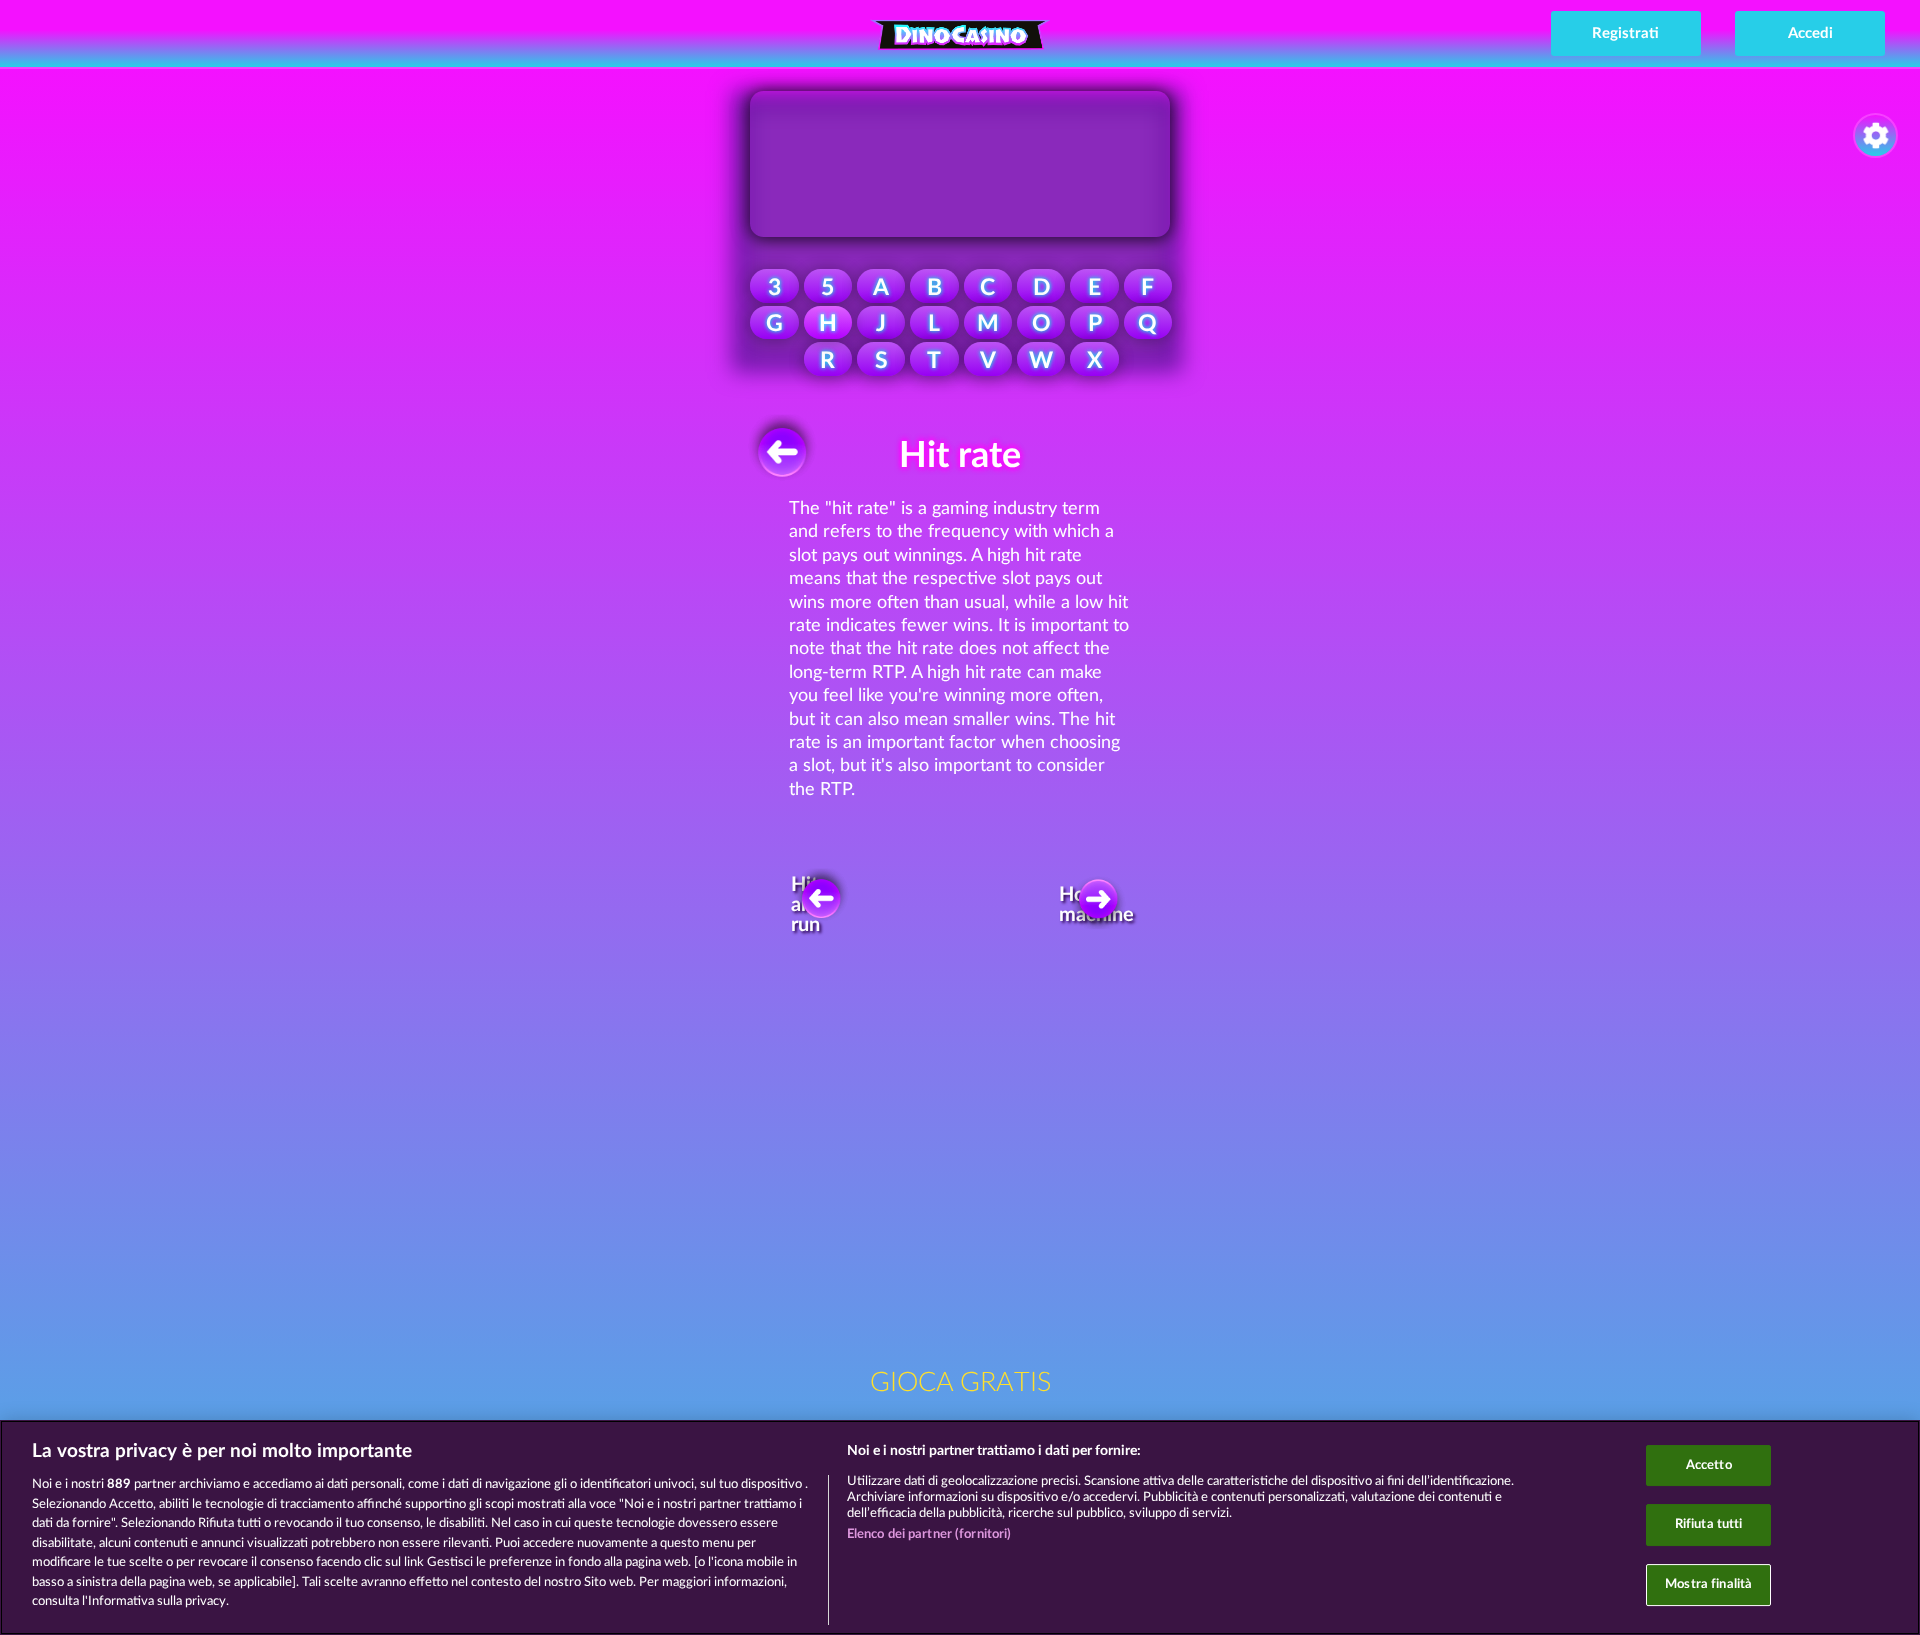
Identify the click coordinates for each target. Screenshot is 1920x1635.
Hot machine (1101, 905)
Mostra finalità (1708, 1584)
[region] (960, 1527)
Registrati (1625, 33)
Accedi (1810, 33)
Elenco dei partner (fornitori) (929, 1534)
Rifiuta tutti (1709, 1524)
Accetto (1709, 1465)
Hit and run (807, 905)
